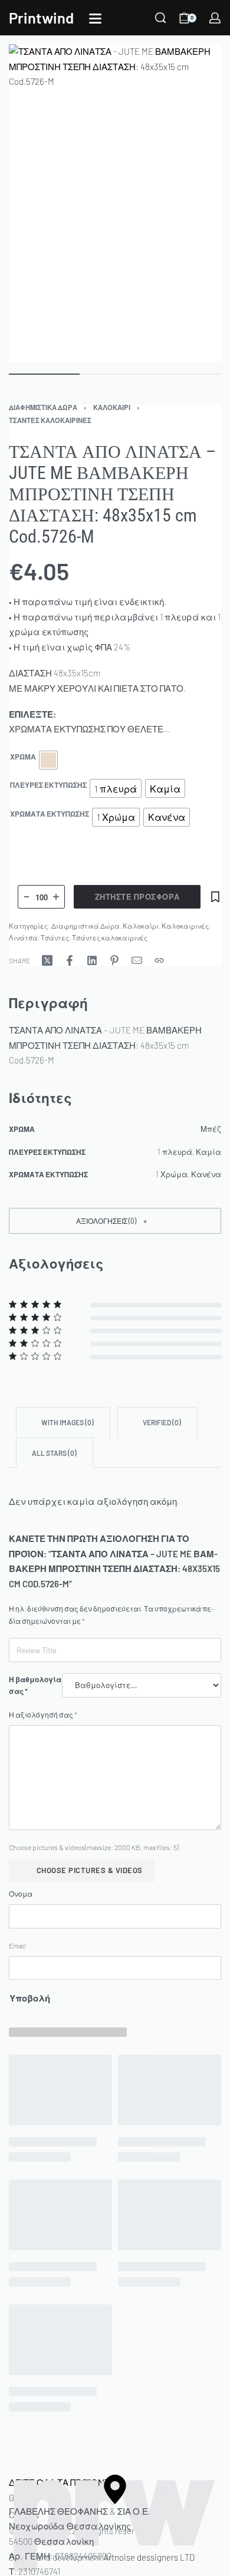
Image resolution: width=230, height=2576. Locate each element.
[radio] (48, 760)
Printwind (41, 17)
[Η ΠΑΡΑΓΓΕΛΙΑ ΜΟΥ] (215, 18)
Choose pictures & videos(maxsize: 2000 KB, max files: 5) (94, 1847)
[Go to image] (44, 374)
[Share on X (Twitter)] (47, 960)
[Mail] (137, 960)
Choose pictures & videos (90, 1870)
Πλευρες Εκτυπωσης (48, 785)
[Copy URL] (159, 960)
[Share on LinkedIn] (92, 960)
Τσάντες (55, 938)
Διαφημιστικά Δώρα (43, 407)
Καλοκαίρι (112, 407)
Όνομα (21, 1894)
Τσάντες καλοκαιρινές (50, 420)
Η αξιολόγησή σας (43, 1715)
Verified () (161, 1422)
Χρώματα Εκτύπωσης (50, 814)
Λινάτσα (23, 938)
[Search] (160, 18)
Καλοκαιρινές (185, 926)
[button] (115, 1221)
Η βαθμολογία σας (35, 1685)
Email (17, 1946)
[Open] (95, 19)
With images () (67, 1422)
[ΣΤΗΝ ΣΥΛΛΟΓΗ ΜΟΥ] (215, 897)
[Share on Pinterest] (114, 960)
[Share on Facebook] (70, 960)
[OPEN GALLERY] (115, 203)
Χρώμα (23, 757)
